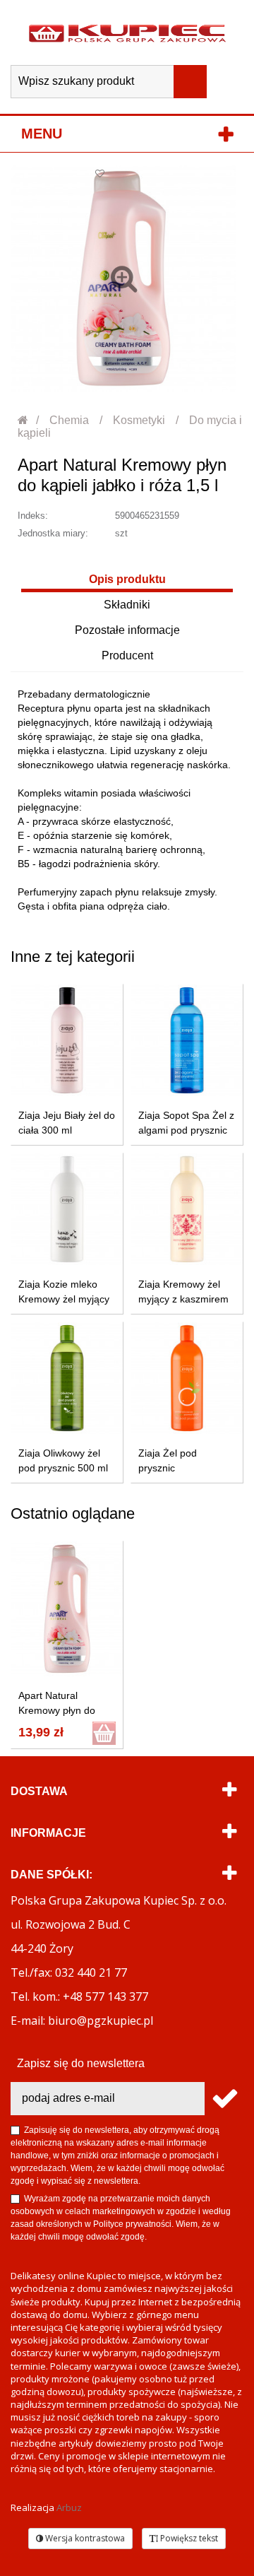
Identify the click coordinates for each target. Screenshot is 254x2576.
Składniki (127, 605)
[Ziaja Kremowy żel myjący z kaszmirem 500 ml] (187, 1209)
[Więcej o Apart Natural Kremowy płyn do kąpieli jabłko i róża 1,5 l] (67, 1609)
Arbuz (69, 2507)
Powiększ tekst (188, 2538)
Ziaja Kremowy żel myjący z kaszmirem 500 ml (183, 1299)
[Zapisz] (224, 2099)
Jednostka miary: (53, 533)
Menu (42, 134)
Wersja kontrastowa (84, 2538)
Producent (127, 655)
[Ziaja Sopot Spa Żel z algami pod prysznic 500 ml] (187, 1040)
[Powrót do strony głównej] (24, 420)
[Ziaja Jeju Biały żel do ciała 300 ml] (67, 1040)
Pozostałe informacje (127, 630)
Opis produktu (127, 579)
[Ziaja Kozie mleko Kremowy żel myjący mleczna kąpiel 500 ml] (67, 1209)
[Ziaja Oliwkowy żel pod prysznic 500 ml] (67, 1378)
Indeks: (33, 516)
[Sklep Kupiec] (127, 33)
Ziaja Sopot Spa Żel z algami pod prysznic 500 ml (186, 1130)
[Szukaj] (190, 82)
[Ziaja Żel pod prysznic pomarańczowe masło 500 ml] (187, 1378)
